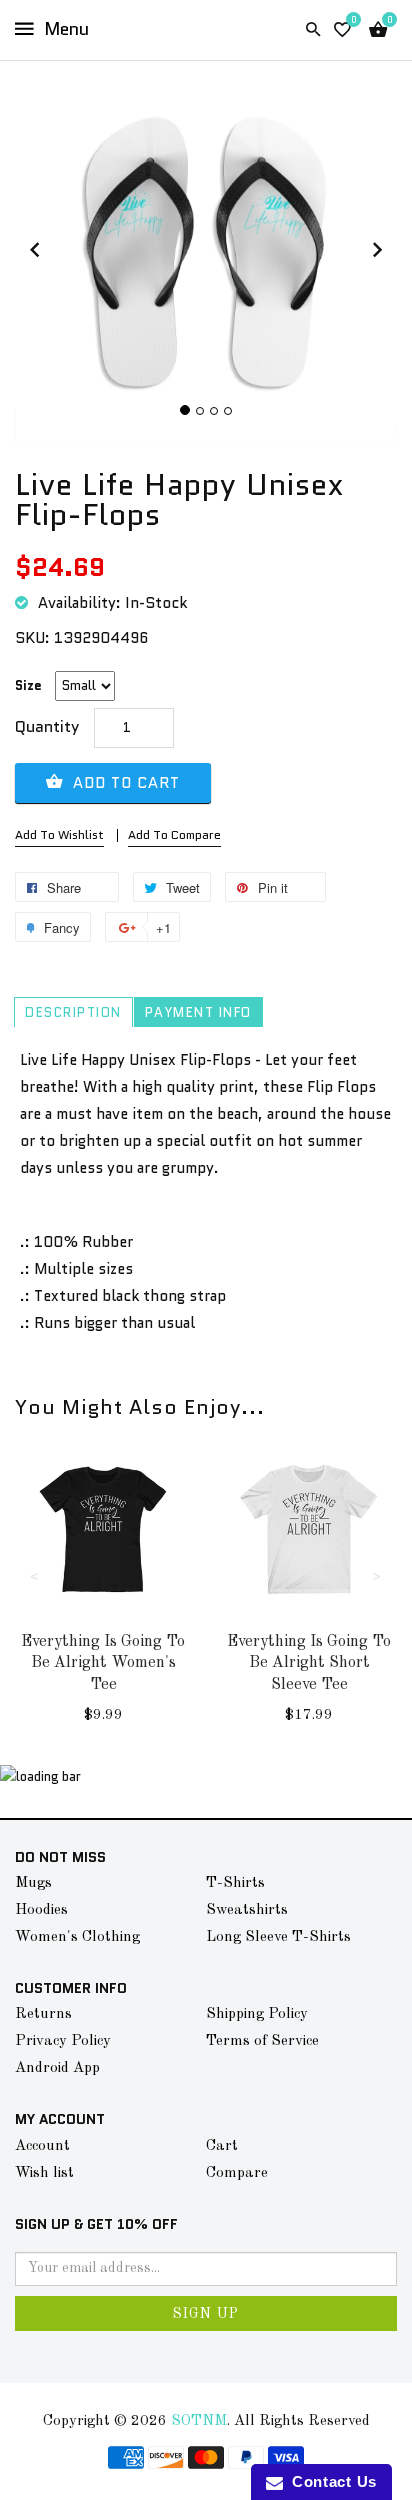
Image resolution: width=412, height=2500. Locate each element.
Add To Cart (124, 783)
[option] (103, 1602)
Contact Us (330, 2481)
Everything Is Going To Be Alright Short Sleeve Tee (309, 1663)
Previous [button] (35, 1575)
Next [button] (377, 1575)
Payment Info (198, 1013)
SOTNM (199, 2421)
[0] (342, 30)
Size (28, 685)
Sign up (206, 2314)
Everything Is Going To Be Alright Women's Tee (103, 1663)
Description (73, 1013)
